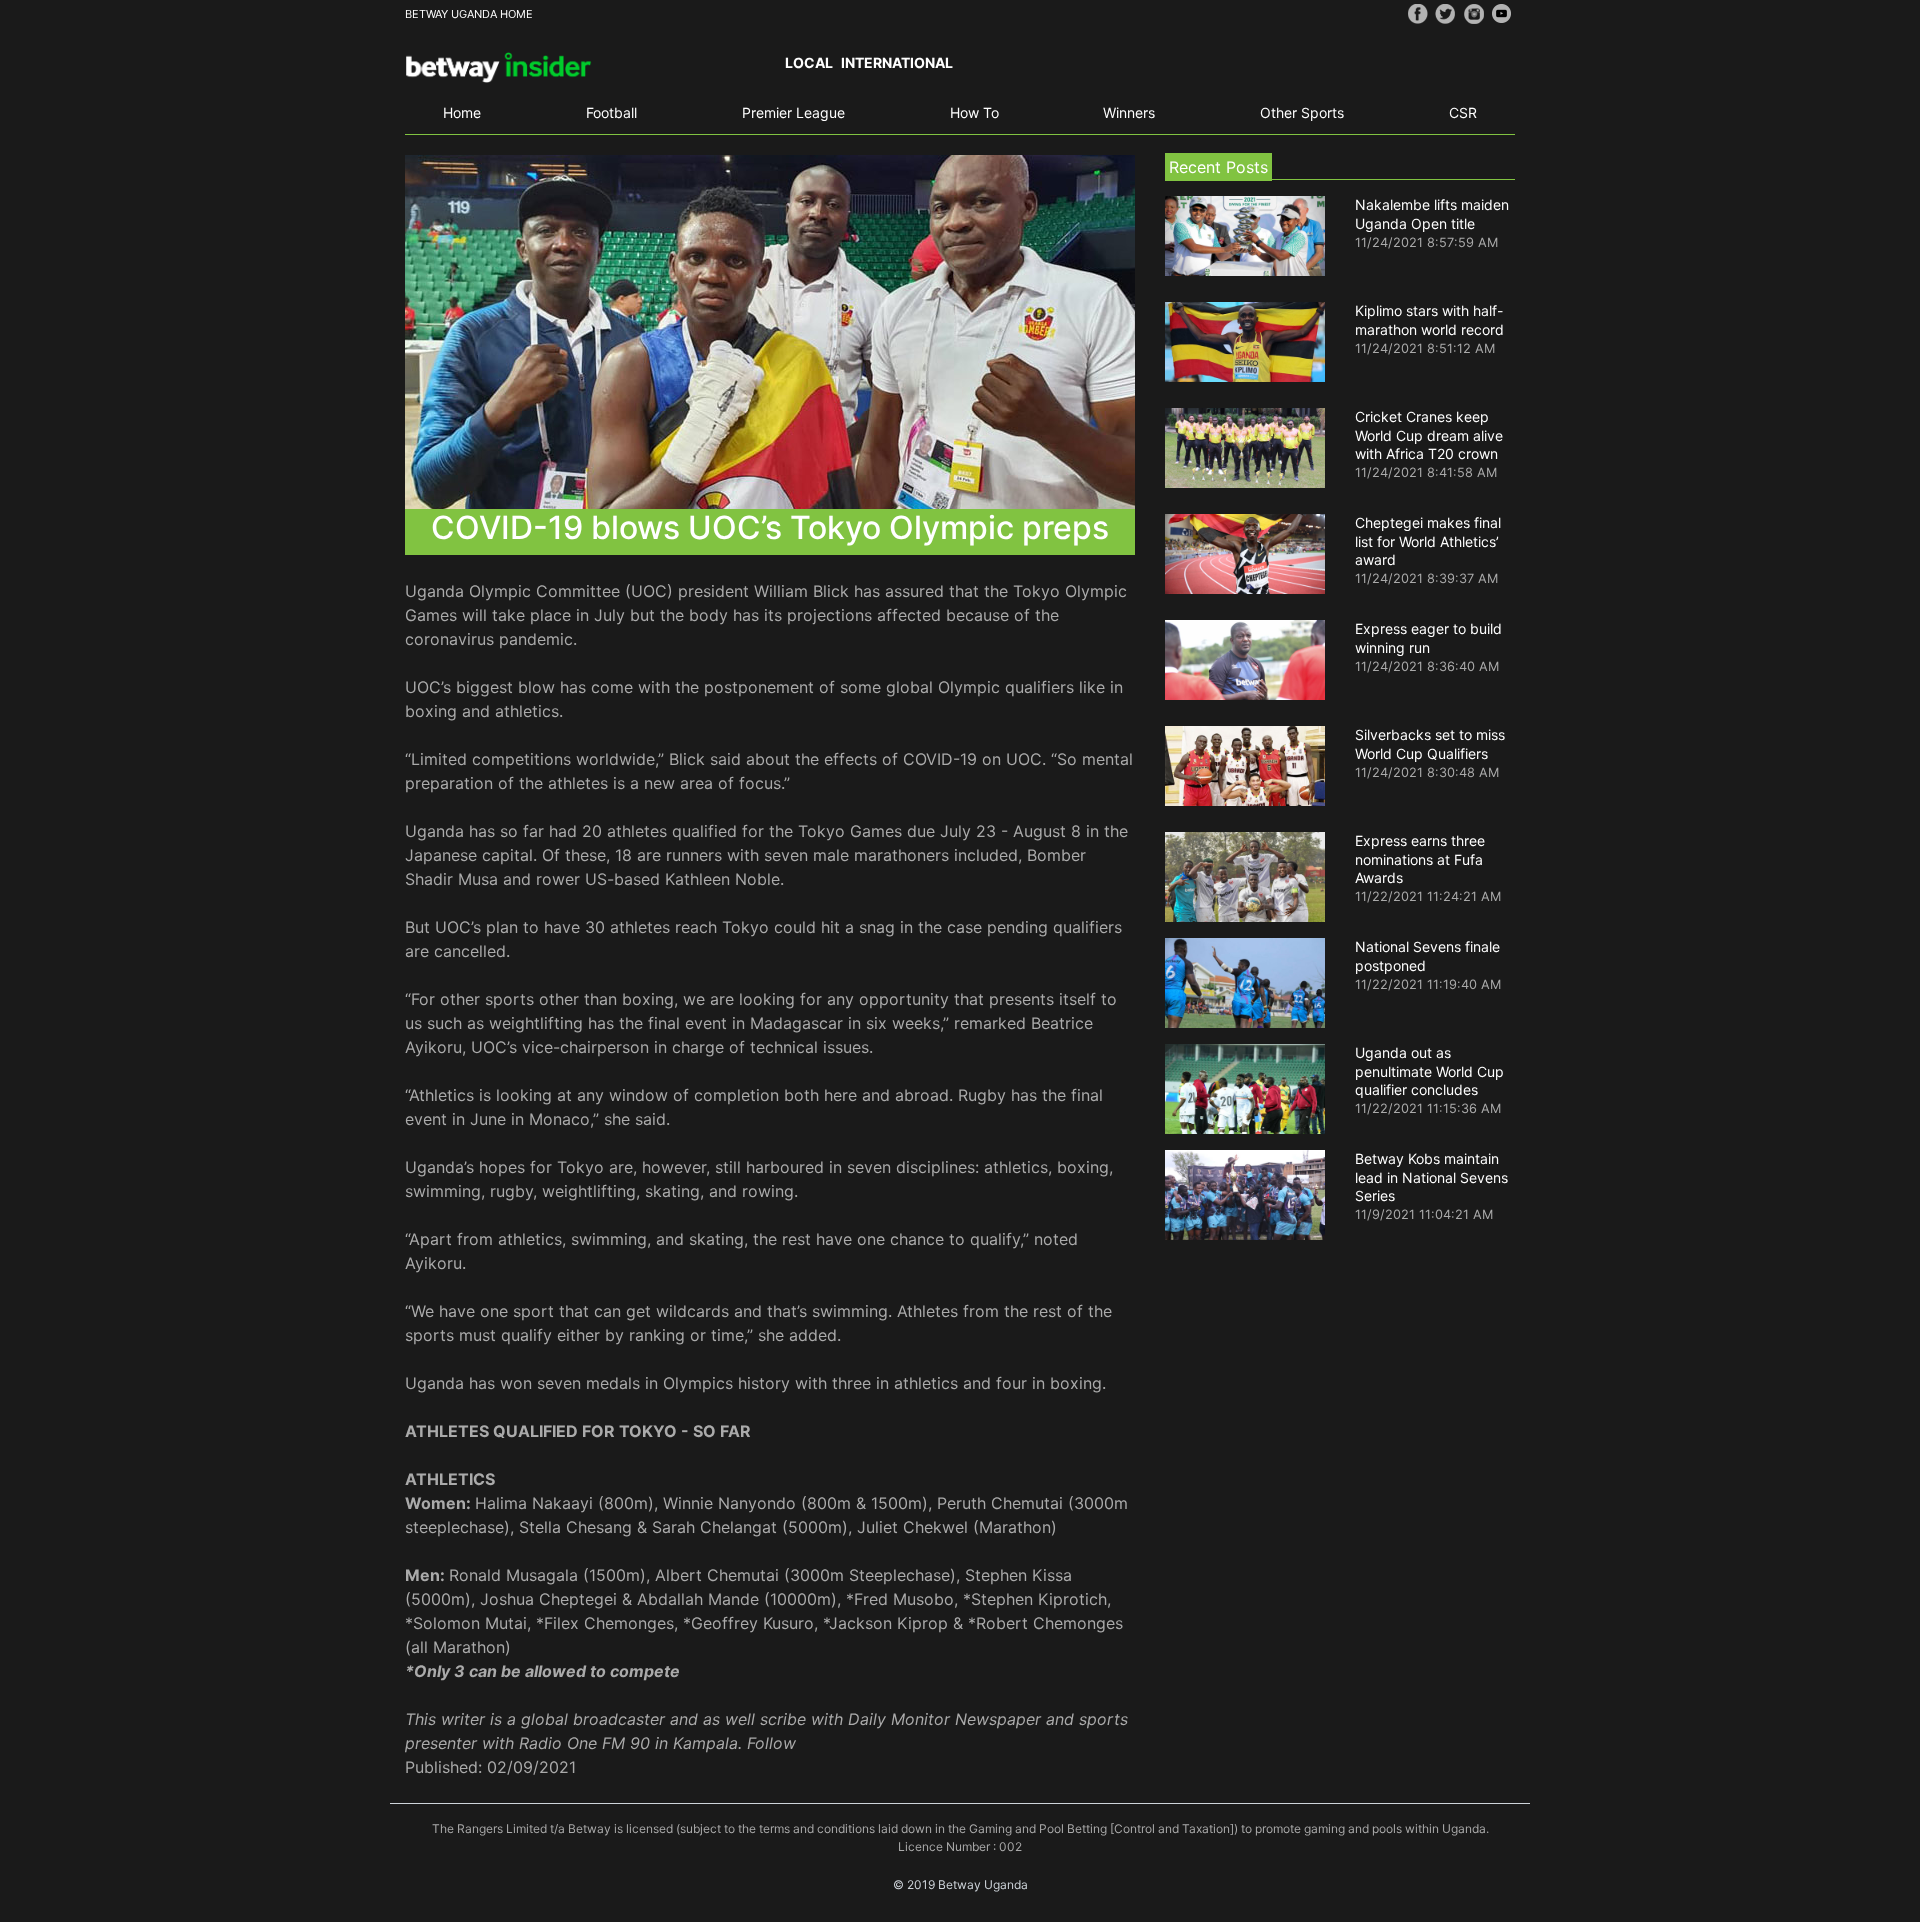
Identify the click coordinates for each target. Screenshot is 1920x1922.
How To (974, 112)
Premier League (793, 112)
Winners (1129, 112)
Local (809, 62)
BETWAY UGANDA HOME (469, 14)
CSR (1463, 112)
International (897, 62)
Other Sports (1302, 112)
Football (611, 112)
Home (462, 112)
